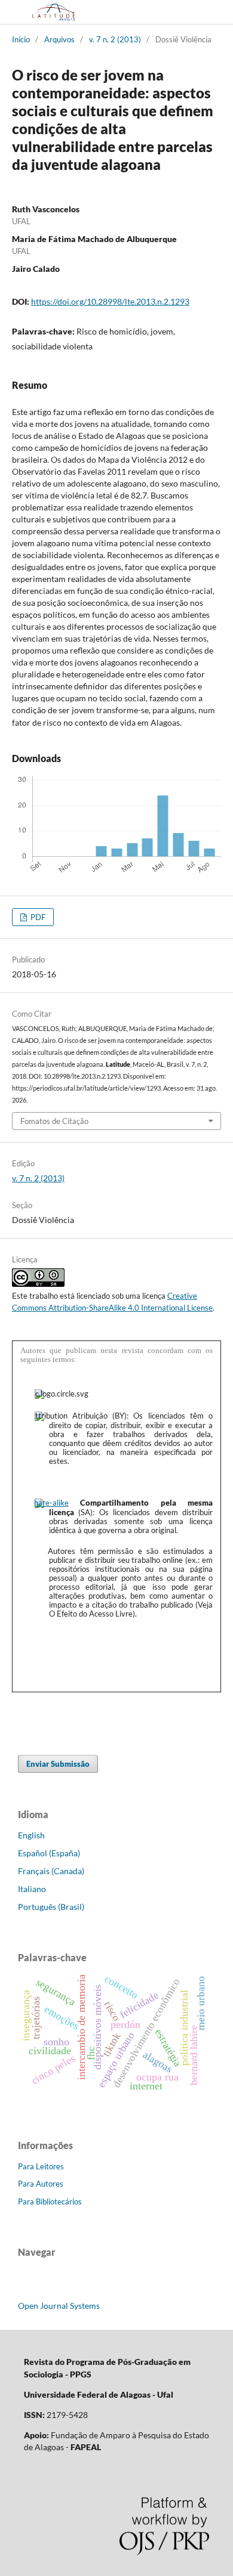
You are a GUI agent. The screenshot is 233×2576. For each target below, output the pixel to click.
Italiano (32, 1889)
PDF (37, 917)
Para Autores (41, 2184)
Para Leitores (41, 2166)
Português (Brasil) (51, 1907)
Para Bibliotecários (50, 2202)
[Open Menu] (12, 12)
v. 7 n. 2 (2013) (115, 39)
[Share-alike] (52, 1503)
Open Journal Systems (59, 2306)
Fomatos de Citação (54, 1121)
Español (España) (49, 1853)
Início (21, 39)
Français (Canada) (51, 1871)
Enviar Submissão (58, 1764)
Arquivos (59, 39)
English (31, 1835)
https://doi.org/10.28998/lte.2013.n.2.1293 (110, 301)
